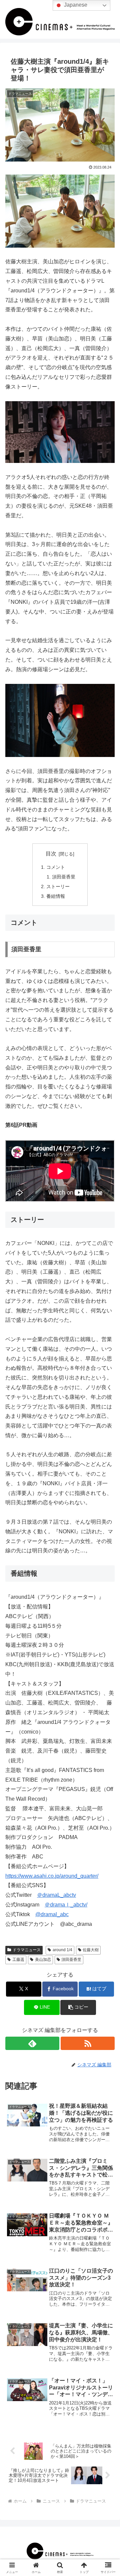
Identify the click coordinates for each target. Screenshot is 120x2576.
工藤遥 (18, 1960)
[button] (78, 2007)
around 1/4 (62, 1950)
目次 (51, 854)
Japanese (75, 5)
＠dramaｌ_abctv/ (66, 1905)
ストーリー (58, 886)
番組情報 (56, 896)
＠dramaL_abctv (56, 1895)
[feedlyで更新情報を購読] (32, 2043)
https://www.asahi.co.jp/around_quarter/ (52, 1876)
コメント (56, 867)
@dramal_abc (52, 1914)
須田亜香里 (64, 877)
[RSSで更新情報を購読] (88, 2043)
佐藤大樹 (91, 1950)
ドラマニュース (27, 1950)
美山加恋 (43, 1960)
